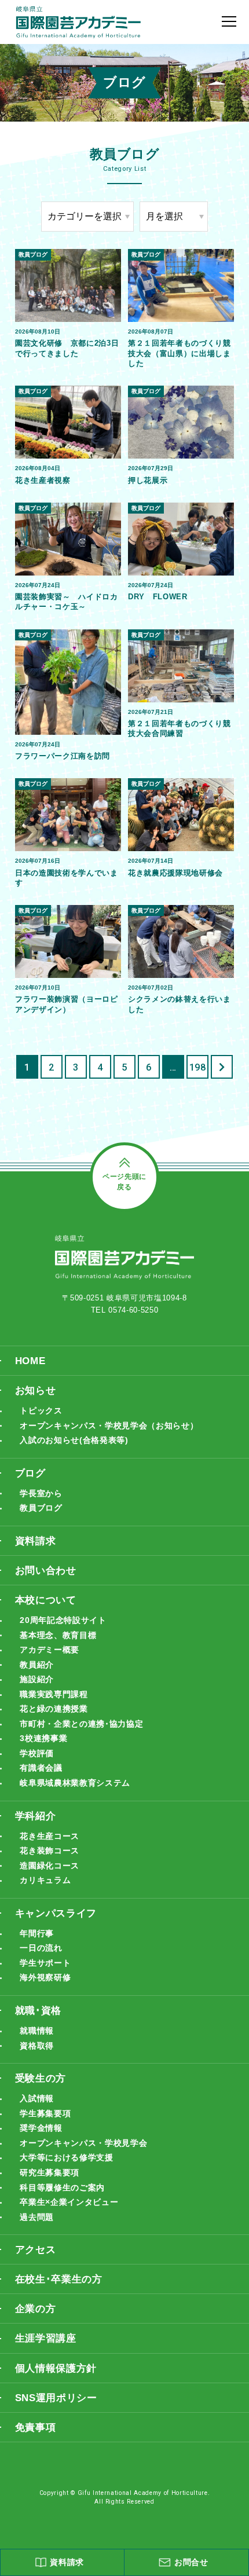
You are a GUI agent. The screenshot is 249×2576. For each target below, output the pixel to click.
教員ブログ (41, 1508)
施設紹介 (37, 1679)
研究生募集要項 (50, 2172)
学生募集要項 (45, 2113)
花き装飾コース (50, 1851)
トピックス (41, 1410)
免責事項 (36, 2427)
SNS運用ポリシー (56, 2398)
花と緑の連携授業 (54, 1709)
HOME (30, 1361)
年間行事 (37, 1933)
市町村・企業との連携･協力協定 (81, 1724)
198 (198, 1067)
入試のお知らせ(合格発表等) (74, 1440)
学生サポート (45, 1963)
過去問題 (37, 2217)
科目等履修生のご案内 (62, 2187)
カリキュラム (45, 1880)
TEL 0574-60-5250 (125, 1310)
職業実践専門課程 (54, 1694)
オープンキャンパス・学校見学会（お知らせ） (109, 1426)
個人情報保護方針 (56, 2368)
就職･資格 (38, 2010)
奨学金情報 (41, 2128)
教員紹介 (37, 1665)
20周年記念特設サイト (63, 1620)
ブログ (30, 1473)
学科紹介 (36, 1816)
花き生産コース (50, 1836)
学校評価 (37, 1753)
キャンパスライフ (56, 1913)
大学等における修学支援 (66, 2157)
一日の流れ (41, 1948)
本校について (46, 1600)
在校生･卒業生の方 (59, 2279)
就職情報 (37, 2031)
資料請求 (36, 1541)
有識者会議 (41, 1768)
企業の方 (36, 2308)
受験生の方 (41, 2078)
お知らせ (36, 1390)
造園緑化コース (50, 1866)
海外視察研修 (45, 1977)
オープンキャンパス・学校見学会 (83, 2143)
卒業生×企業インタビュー (69, 2202)
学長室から (41, 1493)
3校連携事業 (43, 1738)
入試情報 (37, 2098)
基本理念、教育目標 (58, 1635)
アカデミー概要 (50, 1650)
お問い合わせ (46, 1570)
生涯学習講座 (46, 2338)
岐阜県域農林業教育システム (75, 1783)
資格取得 (37, 2046)
